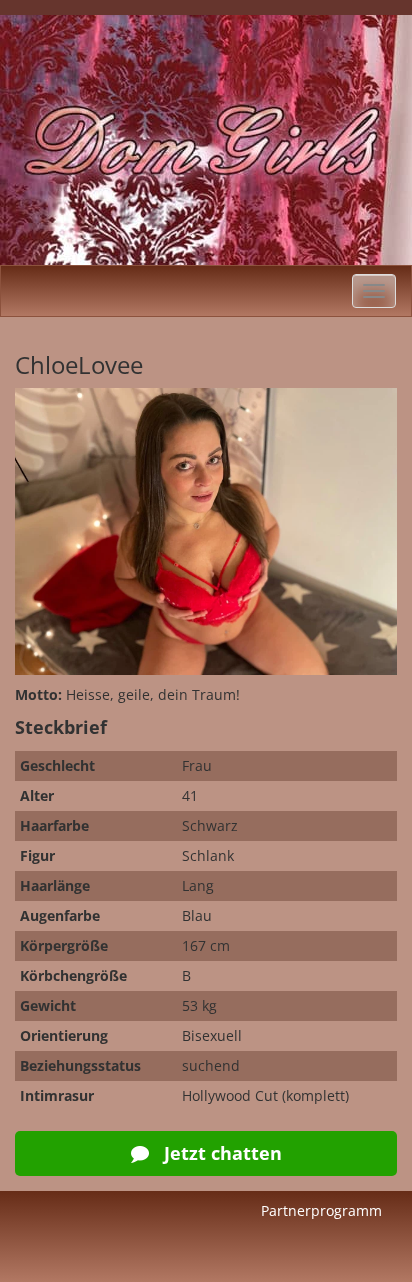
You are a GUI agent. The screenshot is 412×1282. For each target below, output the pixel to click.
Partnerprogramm (321, 1210)
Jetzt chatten (220, 1153)
